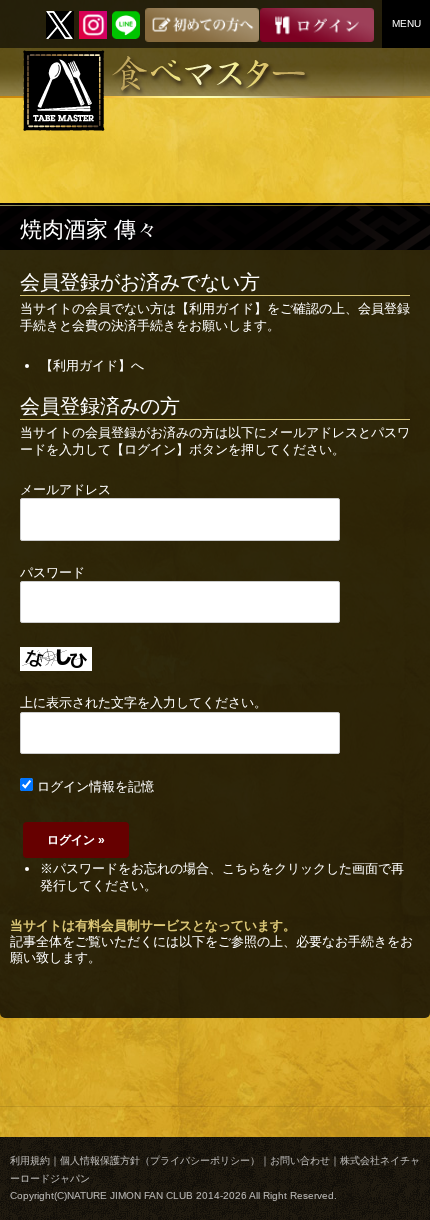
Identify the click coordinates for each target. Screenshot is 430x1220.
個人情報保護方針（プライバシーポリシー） (160, 1160)
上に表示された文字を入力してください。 (143, 702)
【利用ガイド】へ (92, 365)
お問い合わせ (300, 1160)
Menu (406, 23)
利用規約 (30, 1160)
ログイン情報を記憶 (93, 786)
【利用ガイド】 (221, 308)
